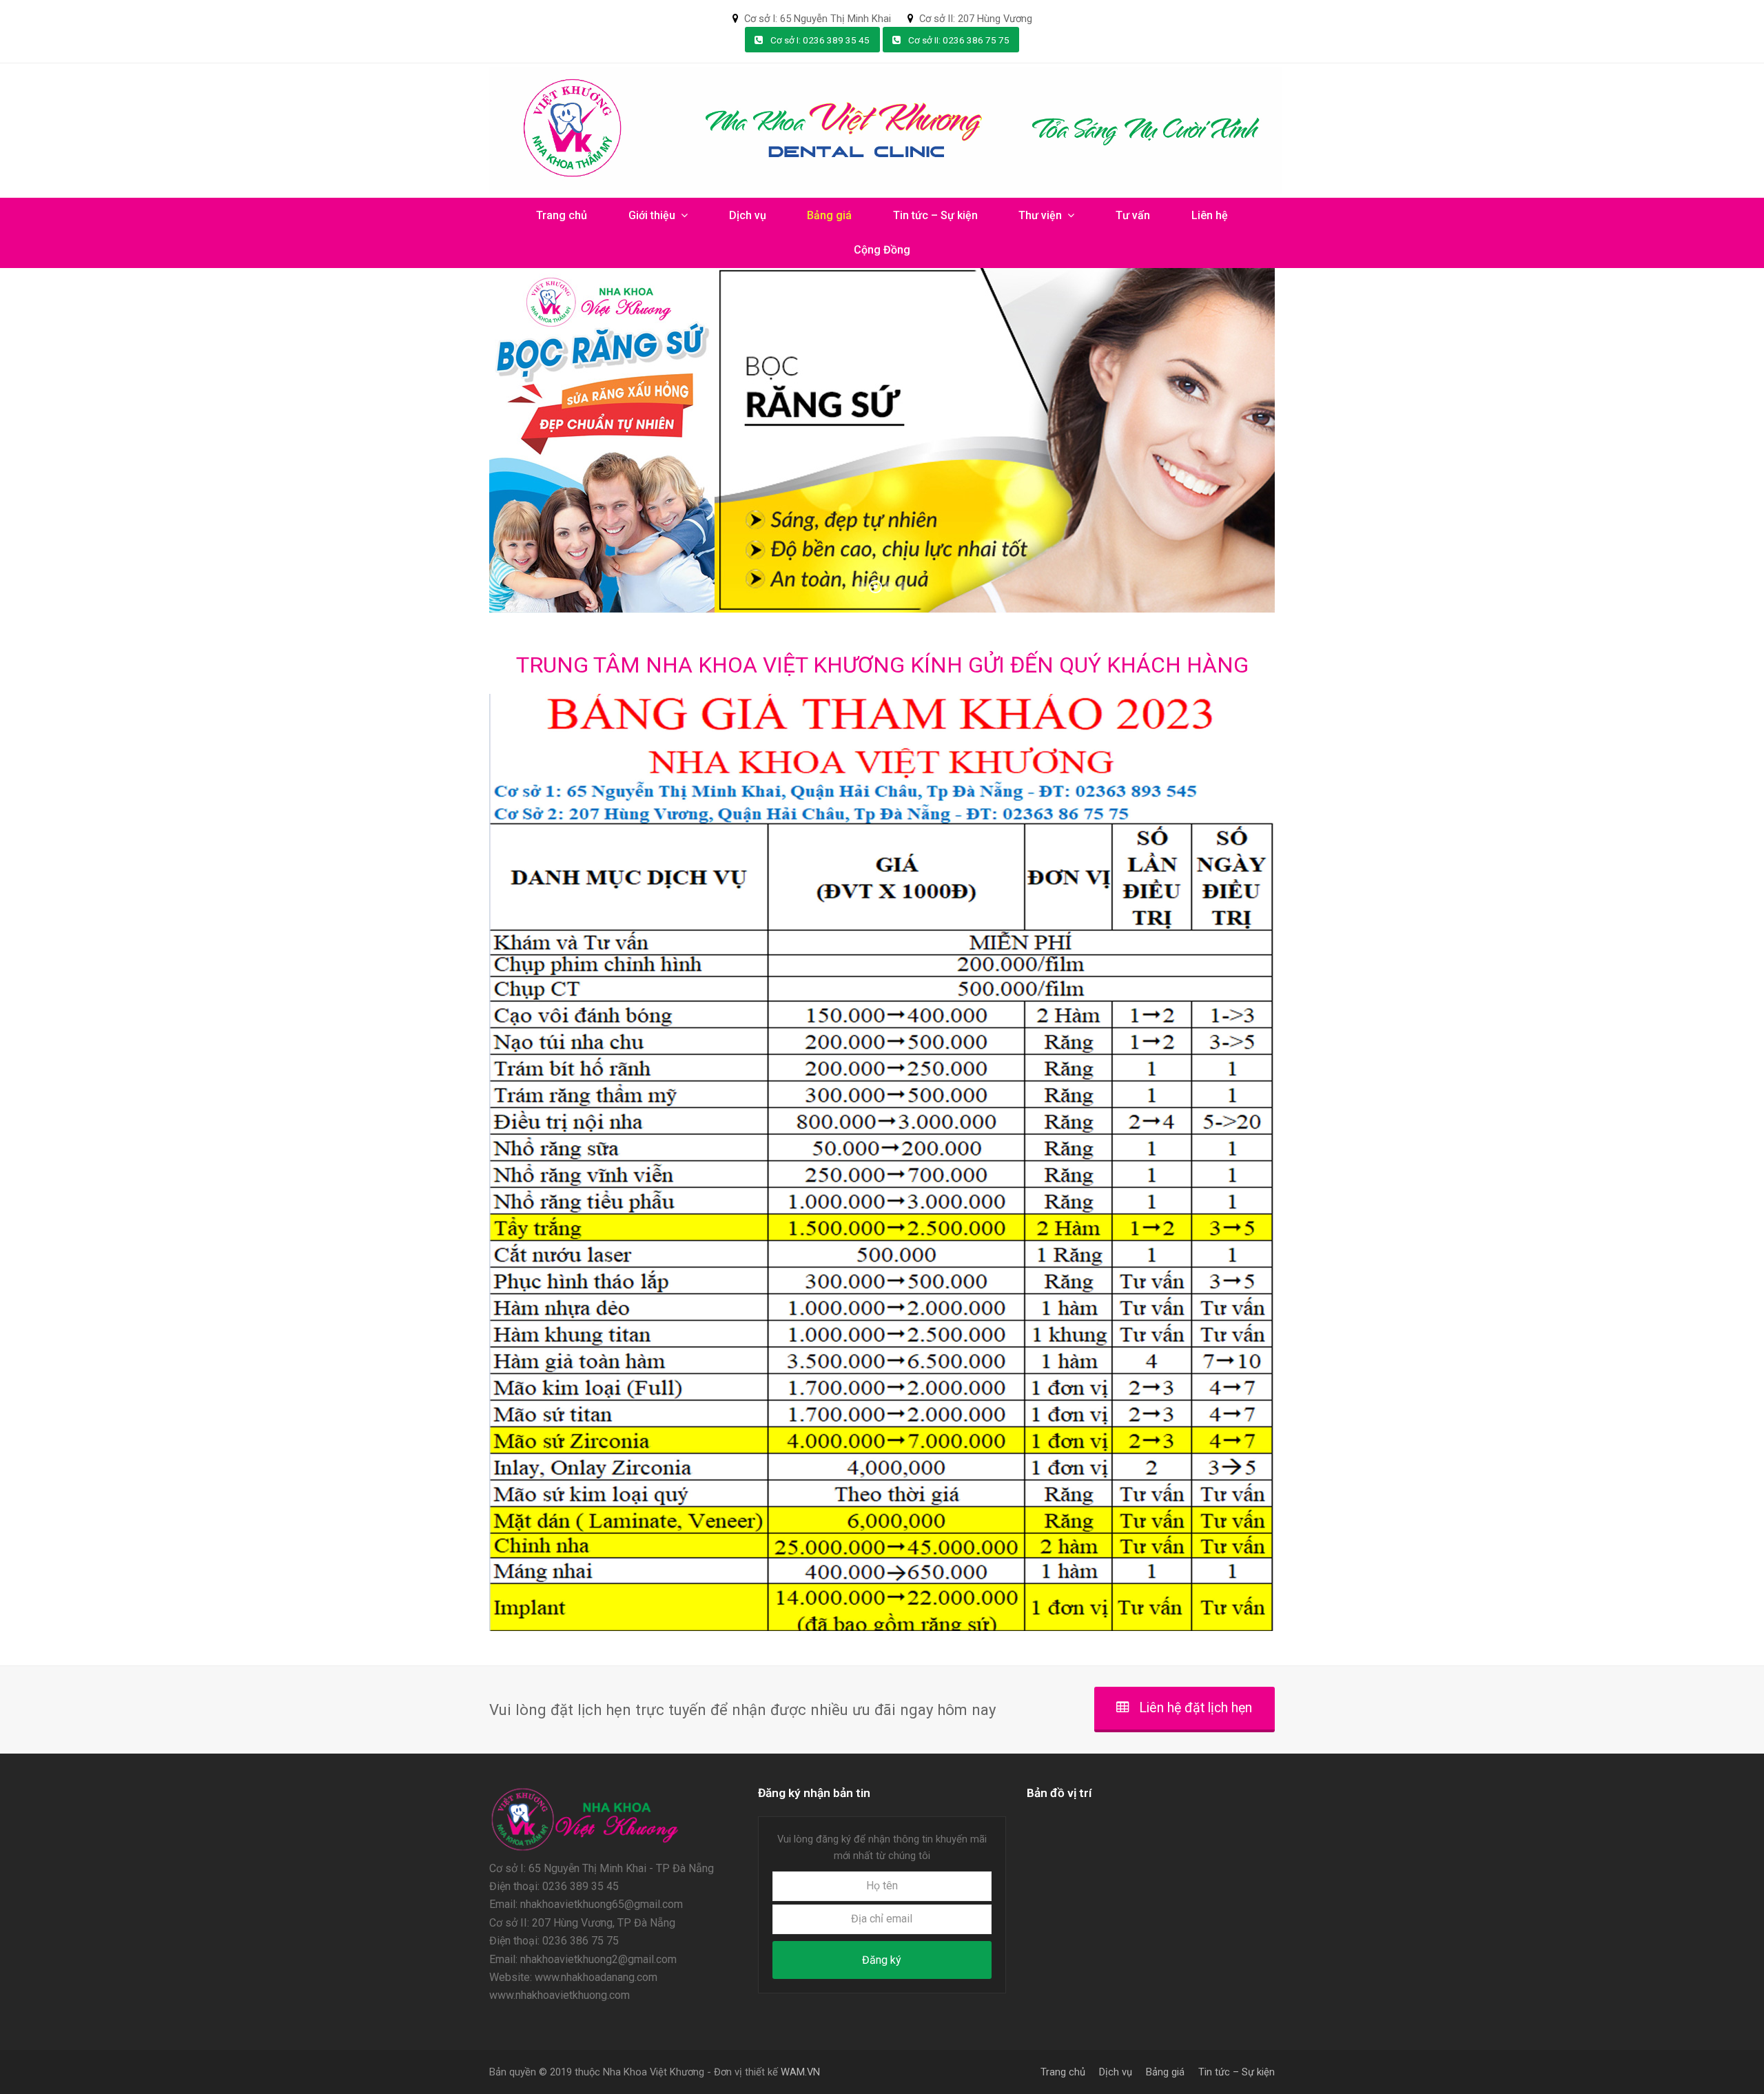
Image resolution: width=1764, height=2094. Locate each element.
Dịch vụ (1116, 2072)
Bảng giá (1165, 2072)
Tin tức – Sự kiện (1237, 2072)
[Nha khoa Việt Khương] (585, 1850)
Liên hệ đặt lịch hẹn (1196, 1708)
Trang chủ (1063, 2072)
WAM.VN (800, 2072)
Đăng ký (882, 1960)
